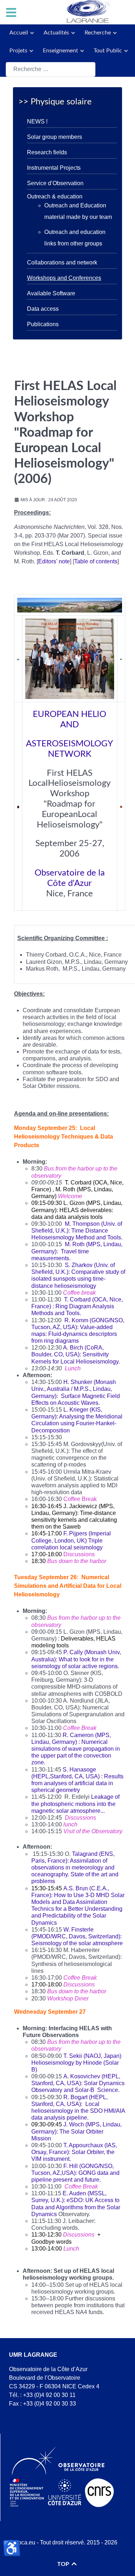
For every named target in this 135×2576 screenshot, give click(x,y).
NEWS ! (37, 121)
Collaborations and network (62, 262)
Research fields (47, 152)
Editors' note (54, 561)
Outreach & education (55, 196)
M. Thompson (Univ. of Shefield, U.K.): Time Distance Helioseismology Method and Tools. (77, 1231)
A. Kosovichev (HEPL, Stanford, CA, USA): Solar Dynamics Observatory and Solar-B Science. (78, 2083)
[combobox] (51, 69)
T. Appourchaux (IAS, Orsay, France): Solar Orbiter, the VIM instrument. (74, 2152)
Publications (43, 324)
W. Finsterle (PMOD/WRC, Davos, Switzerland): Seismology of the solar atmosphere (77, 1936)
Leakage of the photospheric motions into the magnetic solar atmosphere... (75, 1804)
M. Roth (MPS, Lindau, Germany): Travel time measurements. (77, 1251)
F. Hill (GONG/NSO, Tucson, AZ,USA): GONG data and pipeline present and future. (75, 2173)
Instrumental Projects (54, 168)
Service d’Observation (55, 183)
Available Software (51, 293)
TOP (64, 2564)
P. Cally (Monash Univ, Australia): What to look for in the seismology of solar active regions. (76, 1659)
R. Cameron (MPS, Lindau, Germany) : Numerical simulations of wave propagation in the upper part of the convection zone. (76, 1749)
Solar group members (55, 137)
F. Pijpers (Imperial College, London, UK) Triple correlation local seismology (71, 1540)
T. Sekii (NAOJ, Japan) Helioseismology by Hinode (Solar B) (76, 2063)
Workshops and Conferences (64, 278)
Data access (43, 309)
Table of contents (96, 561)
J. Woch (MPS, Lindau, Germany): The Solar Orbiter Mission (76, 2131)
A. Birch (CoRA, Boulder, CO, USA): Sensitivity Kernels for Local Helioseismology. (76, 1354)
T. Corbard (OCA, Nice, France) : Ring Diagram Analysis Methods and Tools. (77, 1306)
